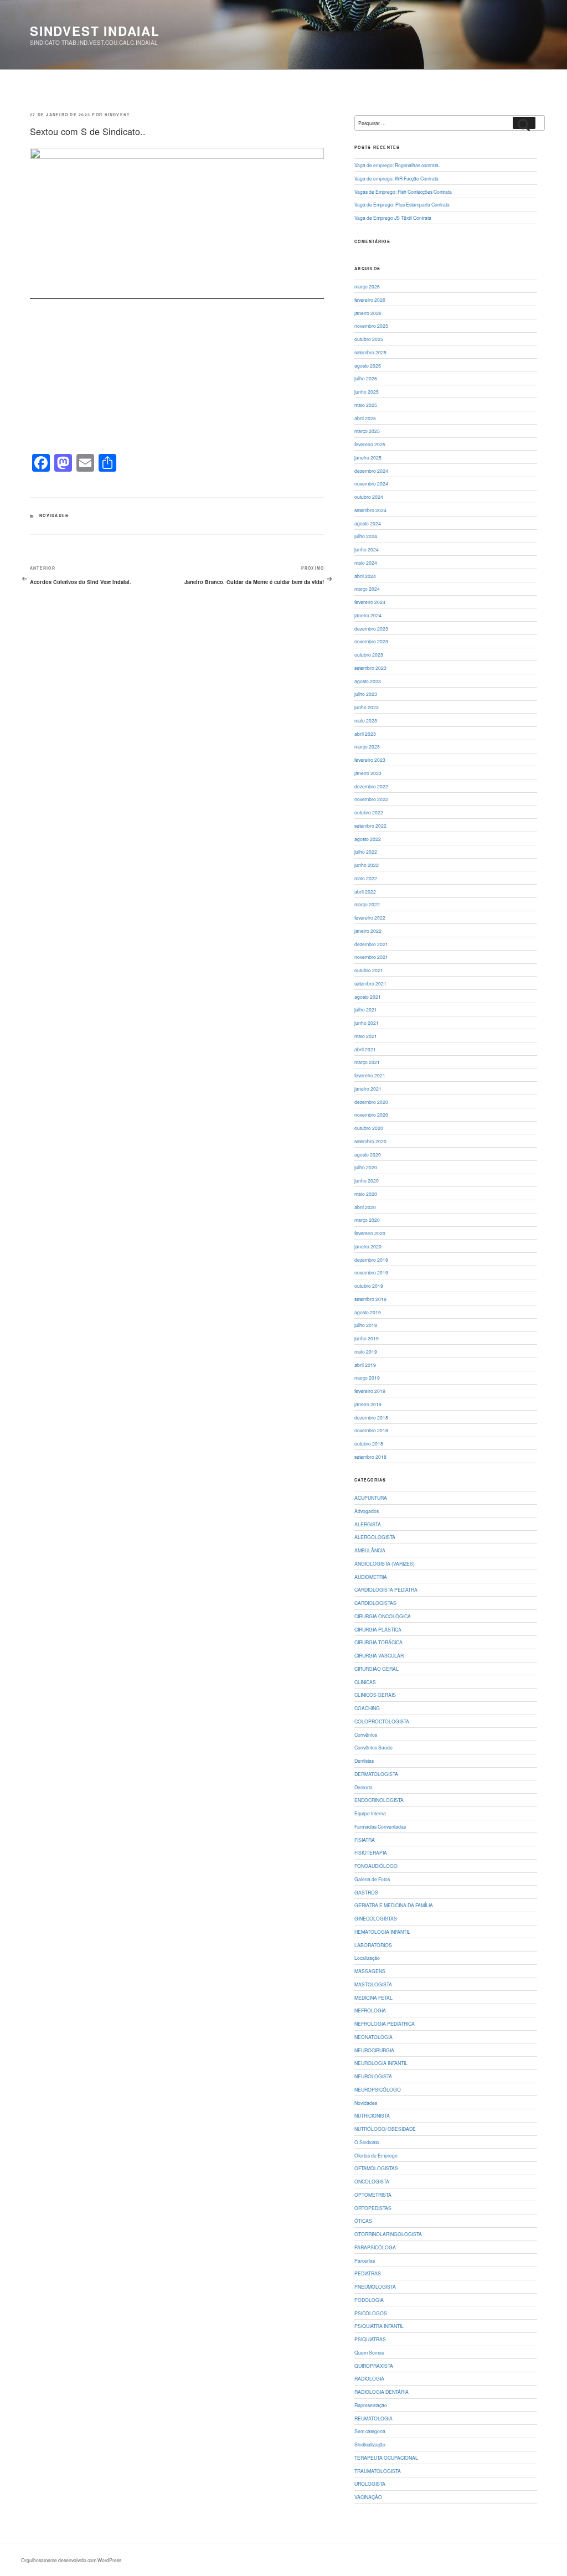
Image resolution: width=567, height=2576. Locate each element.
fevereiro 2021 (370, 1075)
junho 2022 (367, 865)
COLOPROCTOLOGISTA (382, 1721)
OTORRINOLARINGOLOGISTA (388, 2234)
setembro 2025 (370, 352)
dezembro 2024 (371, 471)
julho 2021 (366, 1009)
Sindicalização (370, 2444)
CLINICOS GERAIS (375, 1695)
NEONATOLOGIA (373, 2037)
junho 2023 (367, 707)
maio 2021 (366, 1036)
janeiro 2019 (368, 1404)
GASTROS (366, 1892)
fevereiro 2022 (370, 917)
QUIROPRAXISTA (374, 2366)
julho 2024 (366, 536)
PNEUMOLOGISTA (375, 2286)
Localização (367, 1958)
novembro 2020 (371, 1114)
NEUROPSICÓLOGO (378, 2089)
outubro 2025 (369, 339)
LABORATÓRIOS (373, 1945)
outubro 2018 (369, 1443)
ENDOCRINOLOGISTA (379, 1800)
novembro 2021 (371, 957)
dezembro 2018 (371, 1417)
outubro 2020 (369, 1128)
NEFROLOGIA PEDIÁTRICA (385, 2023)
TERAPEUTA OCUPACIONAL (386, 2458)
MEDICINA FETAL (373, 1997)
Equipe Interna (370, 1813)
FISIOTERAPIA (371, 1852)
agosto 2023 (368, 681)
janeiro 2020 (368, 1246)
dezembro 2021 (371, 944)
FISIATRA (365, 1840)
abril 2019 (365, 1365)
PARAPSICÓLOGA (375, 2247)
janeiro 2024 (368, 615)
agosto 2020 (368, 1154)
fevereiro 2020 (370, 1233)
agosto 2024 (368, 523)
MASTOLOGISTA (373, 1984)
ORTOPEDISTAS (373, 2208)
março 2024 (367, 588)
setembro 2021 (370, 983)
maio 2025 (366, 405)
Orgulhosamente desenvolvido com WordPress (71, 2560)
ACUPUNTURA (371, 1498)
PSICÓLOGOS (371, 2313)
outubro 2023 (369, 654)
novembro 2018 (371, 1430)
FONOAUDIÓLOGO (376, 1866)
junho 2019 (367, 1338)
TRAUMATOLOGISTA (378, 2471)
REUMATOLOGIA (373, 2418)
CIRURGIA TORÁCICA (378, 1642)
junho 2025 (367, 391)
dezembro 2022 (371, 786)
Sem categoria (370, 2431)
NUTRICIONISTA (372, 2115)
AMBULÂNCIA (370, 1550)
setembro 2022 (370, 825)
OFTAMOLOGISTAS (376, 2168)
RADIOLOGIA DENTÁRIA (382, 2392)
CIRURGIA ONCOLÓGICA (383, 1616)
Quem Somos (369, 2352)
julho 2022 (366, 851)
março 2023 (367, 746)
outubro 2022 (369, 812)
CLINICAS (365, 1682)
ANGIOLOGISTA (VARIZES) (385, 1563)
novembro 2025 (371, 326)
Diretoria (364, 1787)
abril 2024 (365, 576)
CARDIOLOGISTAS (375, 1603)
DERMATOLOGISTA (376, 1774)
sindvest (117, 115)
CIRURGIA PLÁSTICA (378, 1629)
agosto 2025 (368, 365)
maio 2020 (366, 1194)
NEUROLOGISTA (373, 2076)
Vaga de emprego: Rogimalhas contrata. (397, 165)
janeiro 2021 (368, 1088)
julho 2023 (366, 694)
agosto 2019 (368, 1312)
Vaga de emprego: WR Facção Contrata (396, 178)
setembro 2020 (370, 1141)
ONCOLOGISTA (372, 2181)
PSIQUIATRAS (370, 2339)
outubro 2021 (369, 970)
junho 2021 (367, 1023)
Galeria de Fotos (372, 1879)
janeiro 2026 (368, 313)
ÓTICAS (363, 2221)
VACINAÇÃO (368, 2497)
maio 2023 (366, 720)
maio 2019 (366, 1351)
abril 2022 (365, 891)
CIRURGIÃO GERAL (377, 1669)
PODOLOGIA (369, 2300)
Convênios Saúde (373, 1747)
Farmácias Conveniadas (380, 1826)
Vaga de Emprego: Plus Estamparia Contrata (402, 204)
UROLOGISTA (370, 2484)
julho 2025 (366, 378)
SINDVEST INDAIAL (95, 31)
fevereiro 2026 (370, 300)
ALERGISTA (368, 1524)
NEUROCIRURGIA (374, 2050)
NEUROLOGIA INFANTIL (381, 2063)
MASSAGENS (370, 1971)
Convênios (366, 1734)
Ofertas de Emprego (376, 2155)
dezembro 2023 (371, 628)
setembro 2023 (370, 668)
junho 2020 (367, 1180)
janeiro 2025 (368, 457)
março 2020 (367, 1220)
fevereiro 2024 (370, 602)
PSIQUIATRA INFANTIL (379, 2326)
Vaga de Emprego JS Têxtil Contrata (393, 218)
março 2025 (367, 431)
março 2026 (367, 286)
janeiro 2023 (368, 773)
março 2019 (367, 1377)
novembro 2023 (371, 641)
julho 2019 (366, 1325)
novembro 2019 (371, 1272)
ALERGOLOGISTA (375, 1537)
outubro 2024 (369, 497)
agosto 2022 (368, 839)
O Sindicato (367, 2142)
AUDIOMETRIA (371, 1577)
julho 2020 (366, 1167)
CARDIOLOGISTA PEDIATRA (386, 1589)
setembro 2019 (370, 1299)
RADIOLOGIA (369, 2378)
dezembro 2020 (371, 1102)
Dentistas (364, 1761)
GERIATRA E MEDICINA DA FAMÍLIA (394, 1905)
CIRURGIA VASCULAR (379, 1655)
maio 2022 (366, 878)
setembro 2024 (370, 510)
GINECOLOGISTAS (376, 1918)
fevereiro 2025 (370, 444)
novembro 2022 (371, 799)
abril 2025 (365, 418)
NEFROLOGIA (370, 2010)
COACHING (367, 1708)
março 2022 (367, 904)
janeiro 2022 (368, 931)
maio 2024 (366, 562)
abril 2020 (365, 1207)
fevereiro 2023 (370, 760)
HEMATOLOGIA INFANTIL (382, 1932)
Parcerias (365, 2260)
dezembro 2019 (371, 1259)
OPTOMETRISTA (373, 2195)
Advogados (367, 1511)
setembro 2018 (370, 1457)
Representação (371, 2405)
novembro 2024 (371, 483)
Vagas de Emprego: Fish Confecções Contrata (403, 192)
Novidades (54, 515)
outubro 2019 (369, 1286)
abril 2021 (365, 1049)
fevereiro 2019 (370, 1391)
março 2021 (367, 1062)
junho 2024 (367, 549)
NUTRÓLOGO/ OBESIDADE (385, 2129)
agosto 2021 (368, 997)
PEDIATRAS (368, 2273)
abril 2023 (365, 734)
